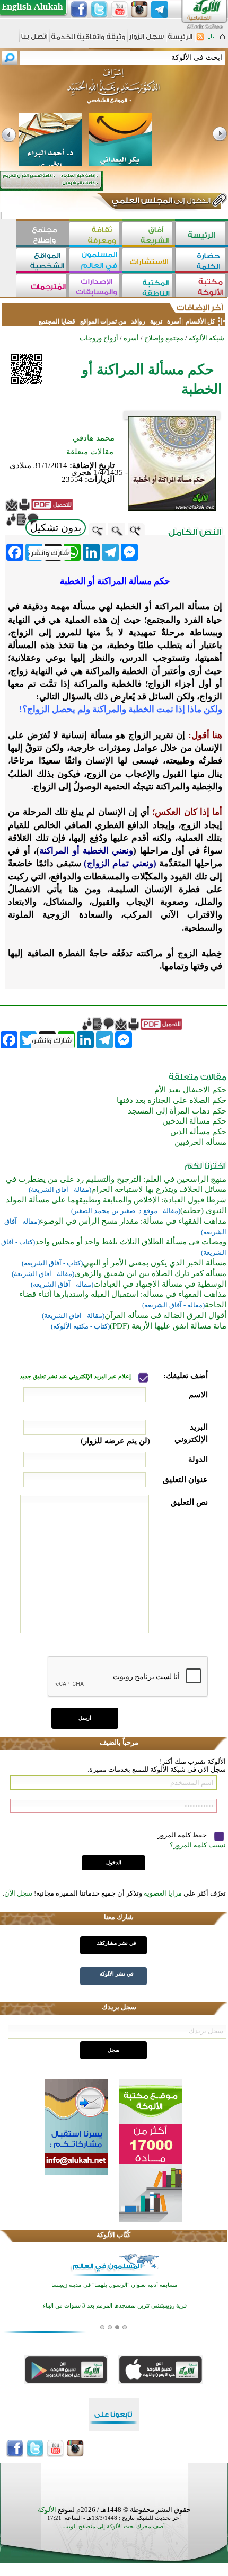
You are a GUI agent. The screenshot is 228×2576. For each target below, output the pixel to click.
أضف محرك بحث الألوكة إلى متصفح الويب (114, 2526)
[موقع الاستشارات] (148, 260)
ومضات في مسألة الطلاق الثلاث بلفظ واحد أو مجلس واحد (131, 1242)
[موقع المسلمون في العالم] (95, 260)
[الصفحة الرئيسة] (222, 40)
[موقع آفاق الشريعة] (148, 234)
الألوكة (47, 2510)
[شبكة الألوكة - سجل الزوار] (147, 40)
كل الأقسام (200, 321)
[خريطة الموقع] (211, 40)
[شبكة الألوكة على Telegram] (160, 10)
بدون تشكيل (56, 528)
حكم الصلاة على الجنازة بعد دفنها (172, 1100)
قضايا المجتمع (57, 321)
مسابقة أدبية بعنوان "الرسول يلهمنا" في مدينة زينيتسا (115, 2285)
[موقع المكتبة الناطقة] (148, 286)
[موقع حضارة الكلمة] (201, 260)
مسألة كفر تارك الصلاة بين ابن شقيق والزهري (150, 1273)
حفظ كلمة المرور (183, 1835)
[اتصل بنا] (34, 40)
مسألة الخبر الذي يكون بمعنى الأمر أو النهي (155, 1263)
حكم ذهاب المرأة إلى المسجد (177, 1111)
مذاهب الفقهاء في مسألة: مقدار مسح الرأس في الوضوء (133, 1221)
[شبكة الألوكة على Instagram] (139, 10)
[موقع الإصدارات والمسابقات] (95, 286)
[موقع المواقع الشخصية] (42, 260)
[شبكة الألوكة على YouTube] (119, 10)
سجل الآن (18, 1893)
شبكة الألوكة (207, 338)
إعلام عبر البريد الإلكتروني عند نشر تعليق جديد (76, 1376)
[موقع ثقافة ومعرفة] (95, 234)
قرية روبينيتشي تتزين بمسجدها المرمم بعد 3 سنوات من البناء (115, 2306)
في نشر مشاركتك (116, 1943)
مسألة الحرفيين (200, 1142)
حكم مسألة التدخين (194, 1121)
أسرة (173, 321)
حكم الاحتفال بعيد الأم (190, 1090)
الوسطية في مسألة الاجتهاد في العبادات (160, 1284)
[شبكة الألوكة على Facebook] (79, 10)
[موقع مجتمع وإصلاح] (42, 234)
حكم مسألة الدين (198, 1132)
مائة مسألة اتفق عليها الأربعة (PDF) (168, 1326)
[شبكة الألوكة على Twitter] (99, 10)
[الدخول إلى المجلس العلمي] (160, 202)
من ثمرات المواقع (103, 321)
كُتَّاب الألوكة (113, 2235)
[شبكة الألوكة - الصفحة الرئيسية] (180, 41)
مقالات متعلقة (90, 452)
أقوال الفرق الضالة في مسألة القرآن (165, 1315)
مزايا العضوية (163, 1893)
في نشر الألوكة (117, 1974)
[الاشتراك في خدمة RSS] (200, 40)
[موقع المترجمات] (42, 286)
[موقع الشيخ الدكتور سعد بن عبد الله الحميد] (114, 92)
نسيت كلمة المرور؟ (198, 1845)
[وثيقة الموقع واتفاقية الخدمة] (88, 41)
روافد (138, 321)
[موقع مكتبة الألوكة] (201, 286)
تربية (156, 321)
